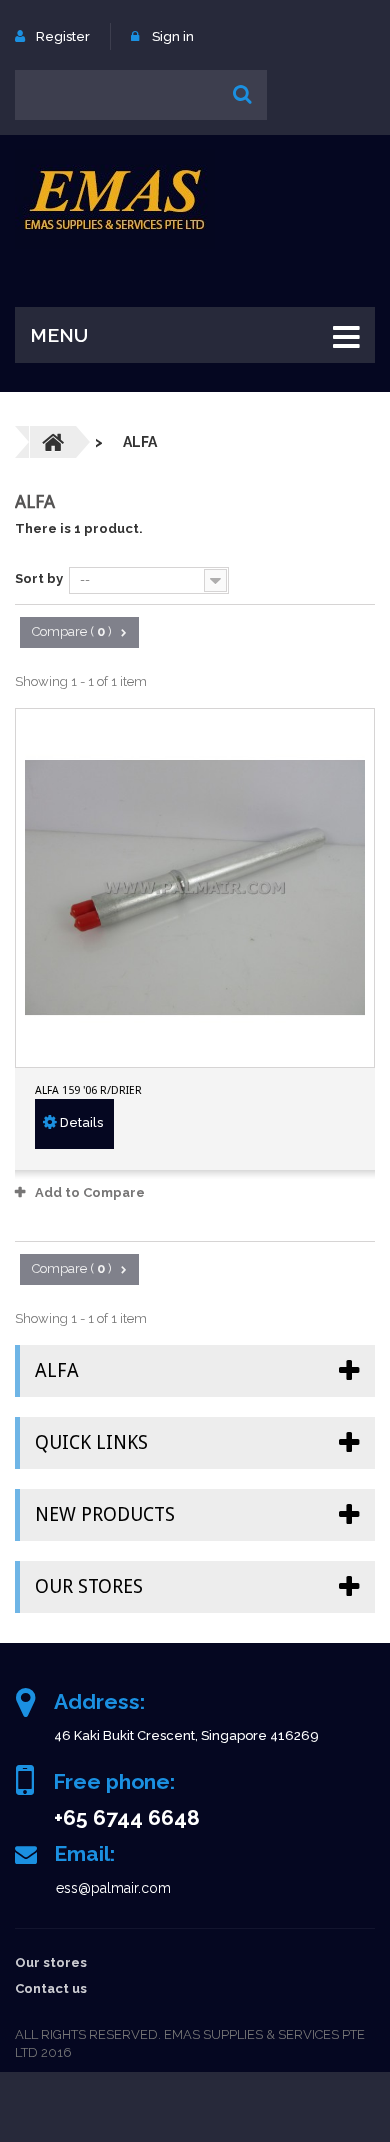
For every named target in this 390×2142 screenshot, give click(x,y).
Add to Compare (90, 1192)
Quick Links (91, 1442)
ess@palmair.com (113, 1888)
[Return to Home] (53, 442)
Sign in (173, 36)
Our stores (89, 1586)
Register (63, 36)
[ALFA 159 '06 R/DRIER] (195, 888)
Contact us (51, 1988)
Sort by (39, 578)
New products (105, 1514)
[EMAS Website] (115, 199)
